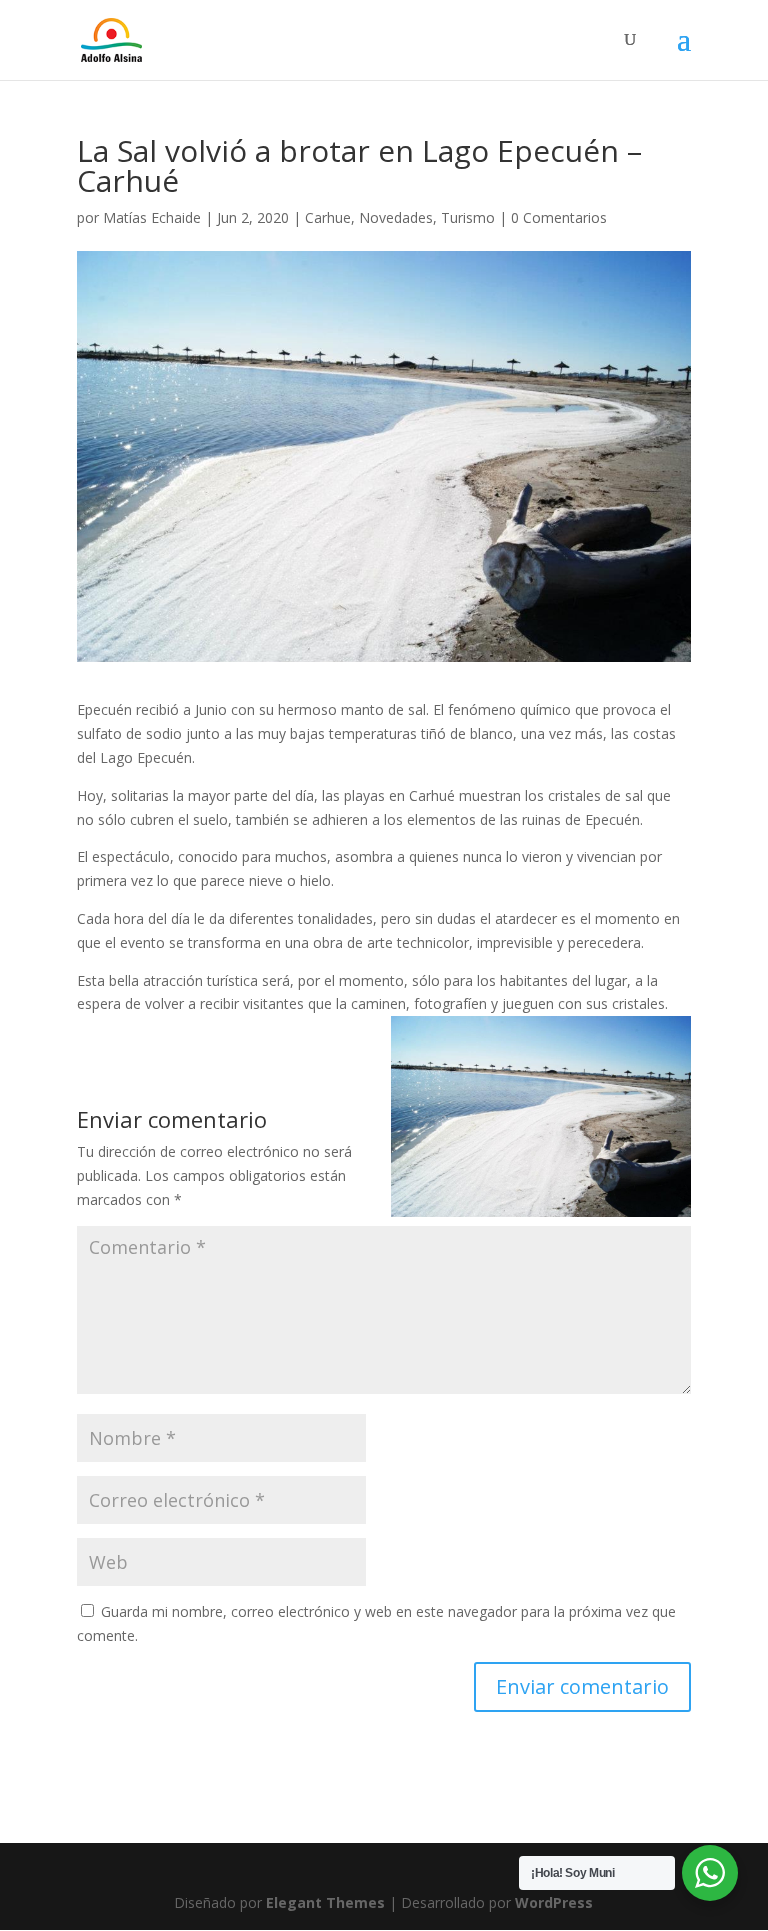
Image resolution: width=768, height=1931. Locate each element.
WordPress (554, 1902)
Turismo (468, 217)
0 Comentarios (559, 217)
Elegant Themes (325, 1902)
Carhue (328, 217)
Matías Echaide (152, 217)
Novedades (396, 217)
